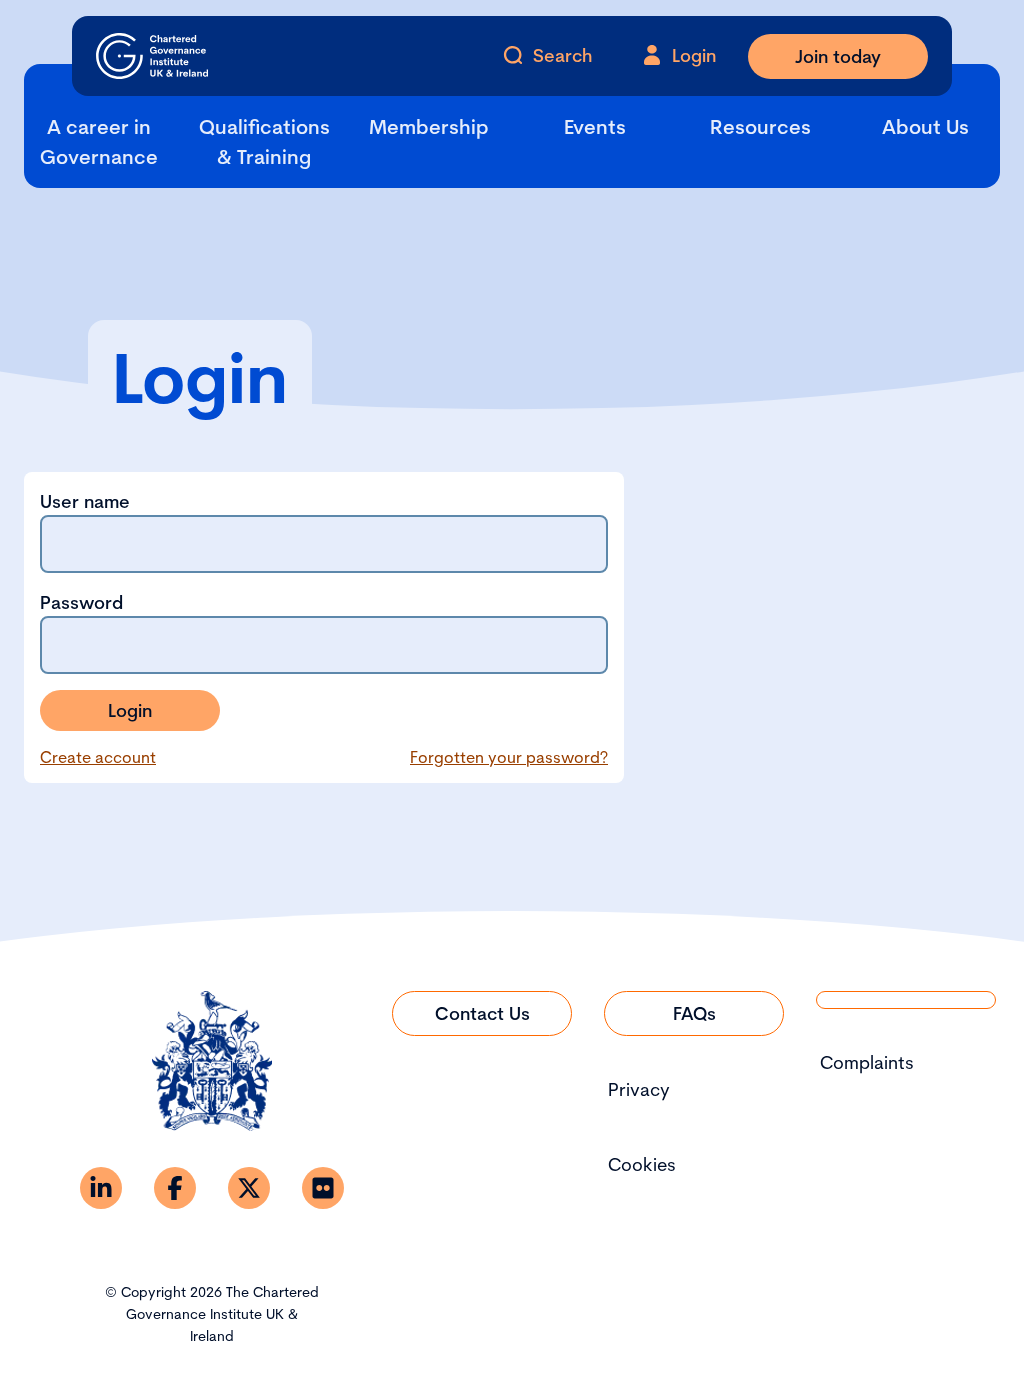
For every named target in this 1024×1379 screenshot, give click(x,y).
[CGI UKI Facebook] (175, 1188)
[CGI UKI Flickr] (323, 1188)
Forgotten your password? (509, 757)
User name (85, 501)
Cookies (642, 1164)
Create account (98, 757)
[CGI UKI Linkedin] (101, 1188)
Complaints (867, 1062)
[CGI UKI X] (249, 1188)
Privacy (639, 1089)
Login (130, 710)
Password (81, 602)
